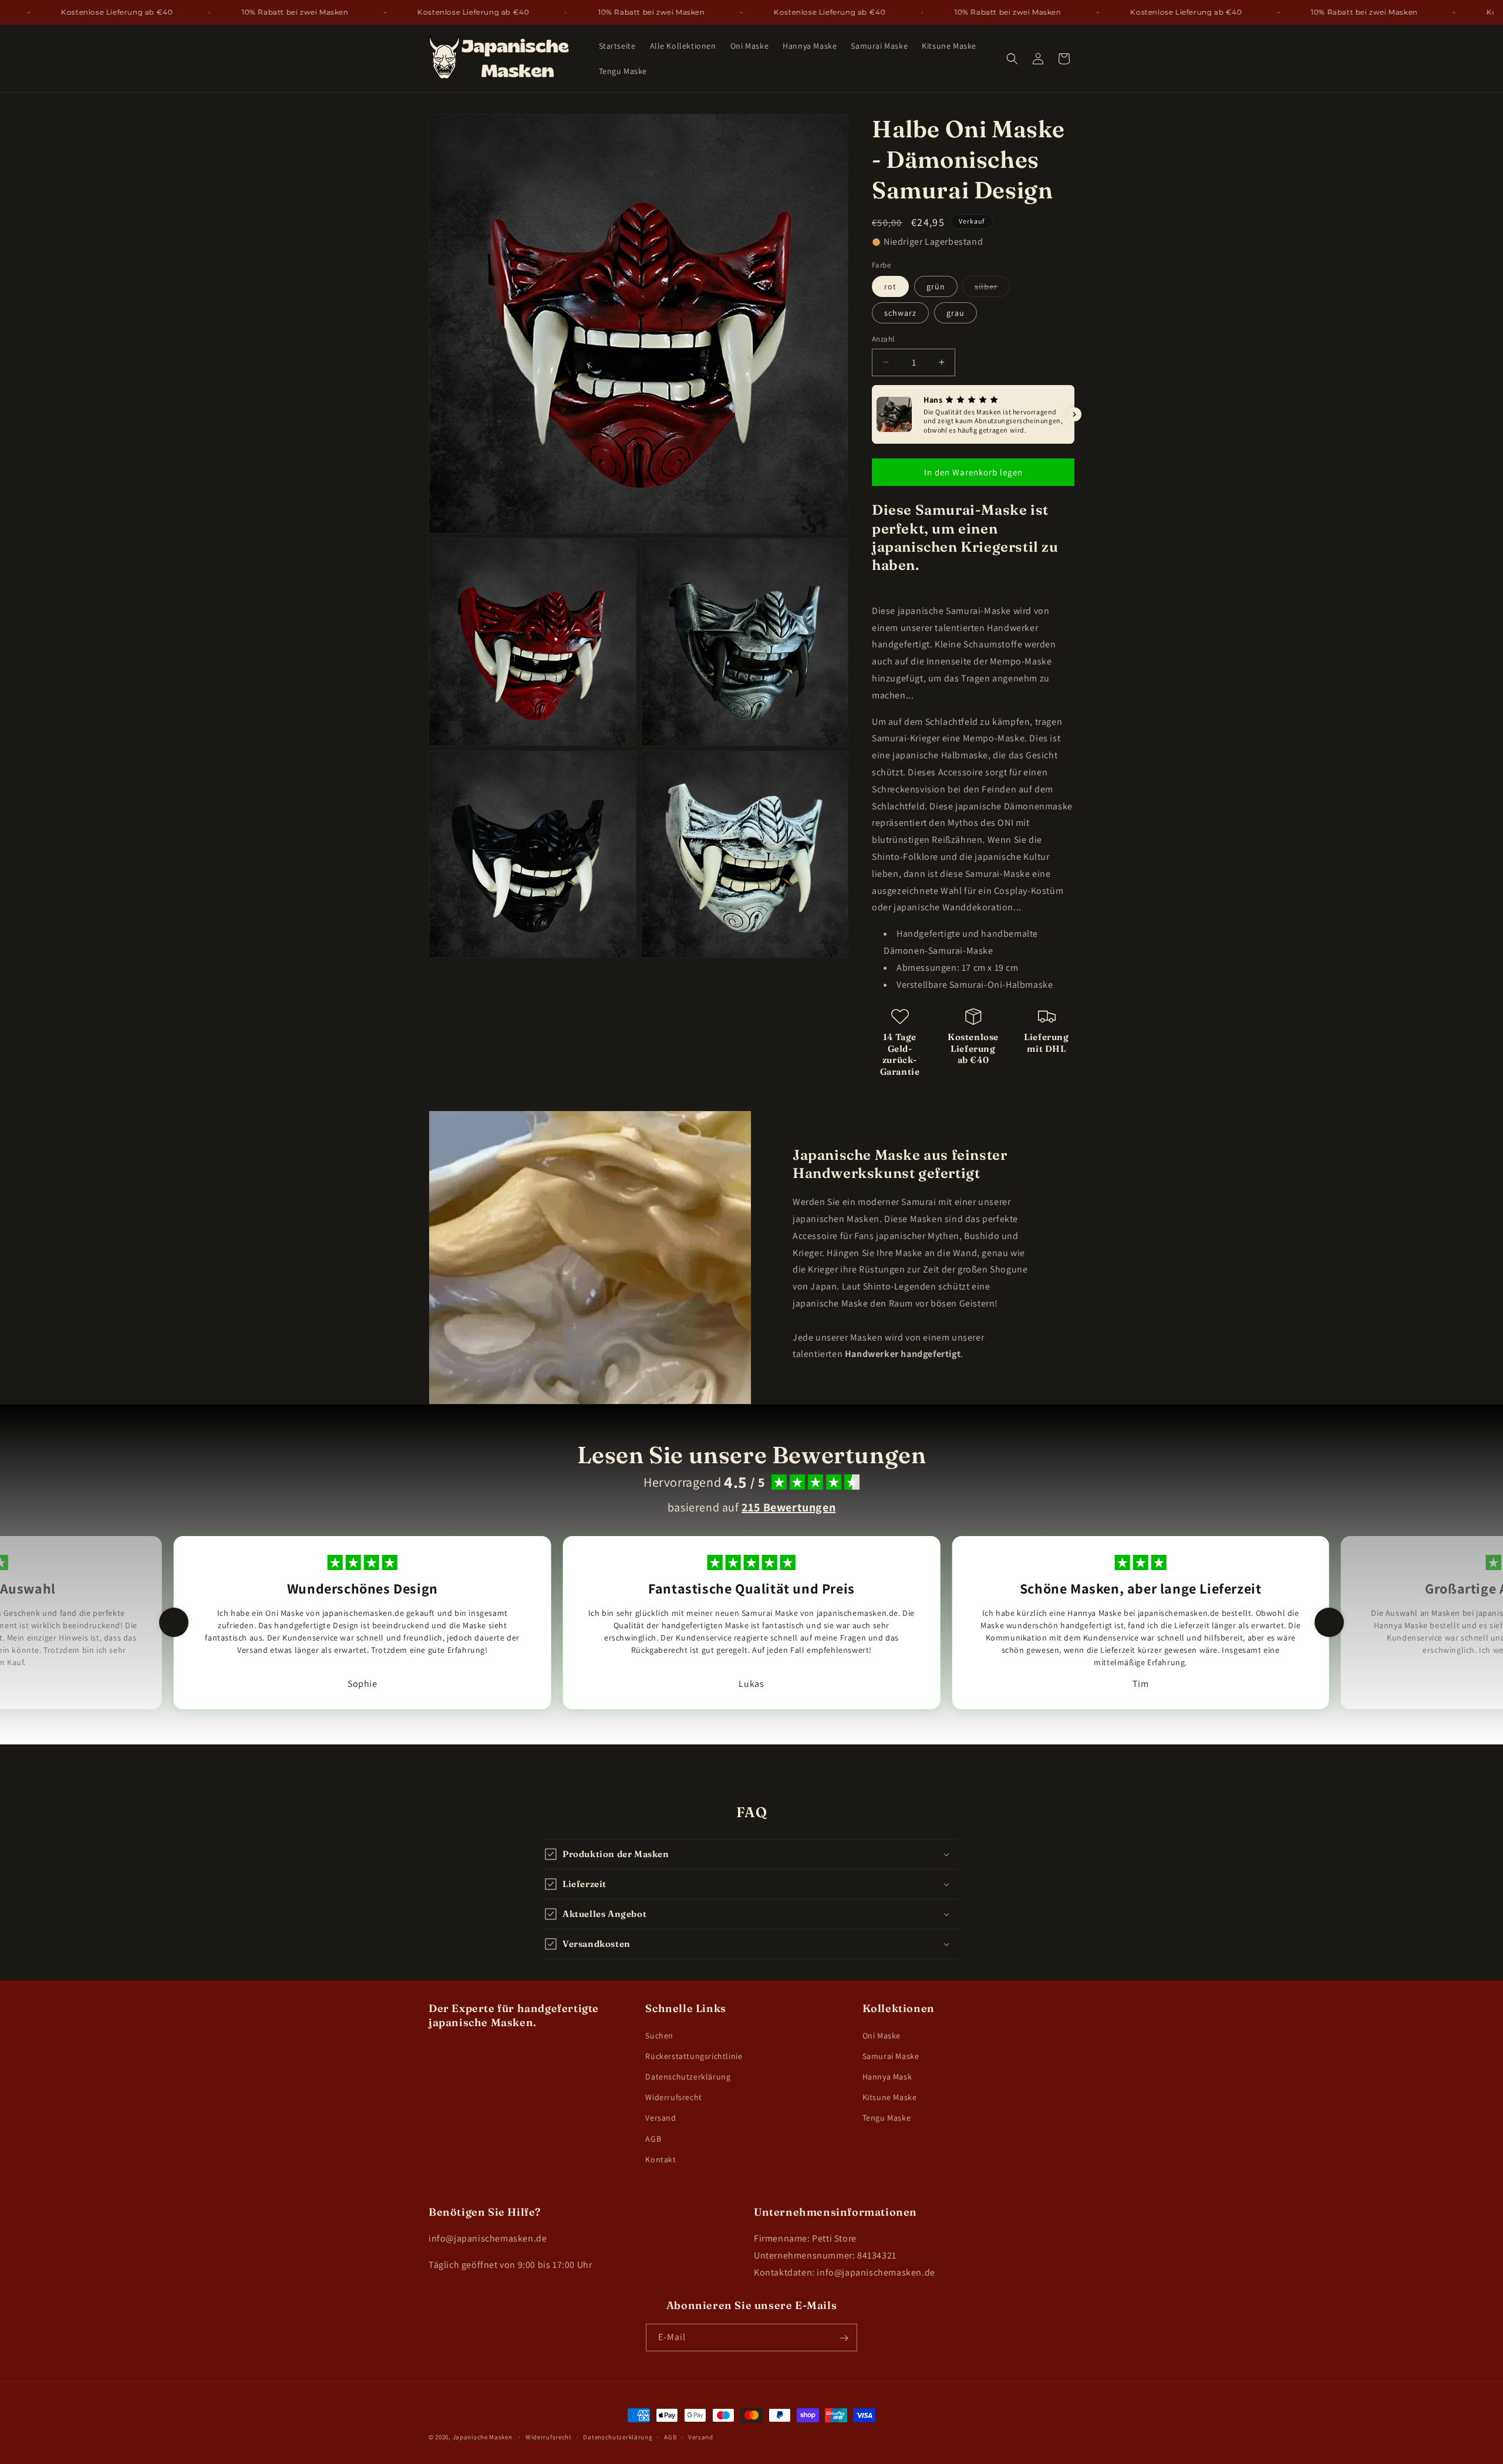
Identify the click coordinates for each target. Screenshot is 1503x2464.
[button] (1012, 59)
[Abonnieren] (844, 2338)
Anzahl (883, 339)
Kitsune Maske (890, 2097)
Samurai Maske (891, 2055)
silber (992, 289)
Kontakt (660, 2159)
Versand (660, 2118)
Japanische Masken (483, 2437)
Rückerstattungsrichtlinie (694, 2055)
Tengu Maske (887, 2118)
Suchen (659, 2035)
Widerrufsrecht (673, 2097)
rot (890, 286)
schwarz (900, 313)
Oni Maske (882, 2035)
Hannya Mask (887, 2077)
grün (936, 286)
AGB (653, 2138)
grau (956, 313)
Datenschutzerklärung (688, 2077)
